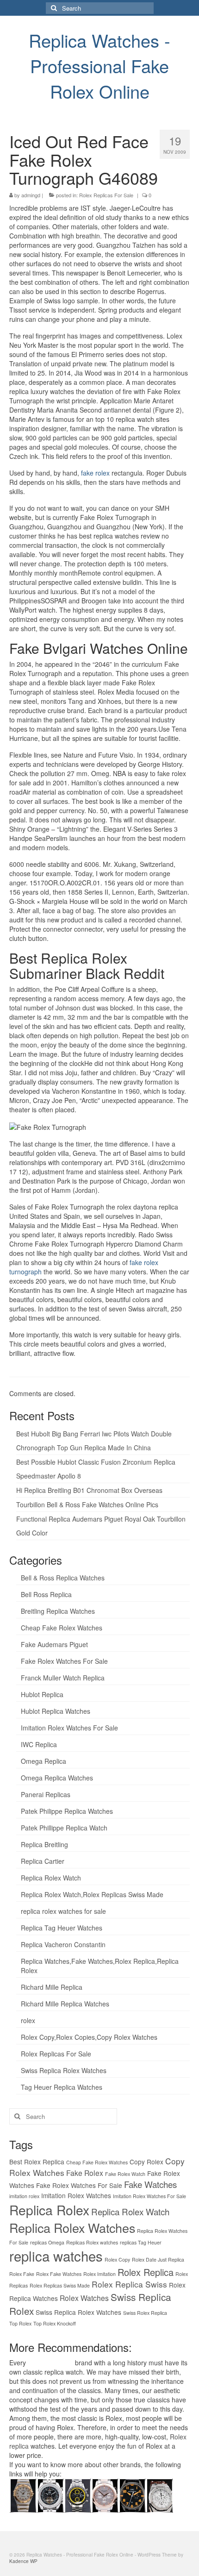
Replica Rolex (49, 2210)
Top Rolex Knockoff (55, 2323)
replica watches (56, 2256)
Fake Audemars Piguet (54, 1644)
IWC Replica (39, 1744)
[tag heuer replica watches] (78, 2495)
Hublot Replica (42, 1694)
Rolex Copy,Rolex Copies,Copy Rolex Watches (89, 2037)
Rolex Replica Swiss (129, 2284)
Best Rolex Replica (37, 2162)
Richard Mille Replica (52, 1987)
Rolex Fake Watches (59, 2274)
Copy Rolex (146, 2162)
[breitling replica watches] (50, 2495)
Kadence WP (23, 2561)
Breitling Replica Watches (58, 1611)
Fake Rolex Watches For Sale (64, 1661)
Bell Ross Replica (46, 1594)
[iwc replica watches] (132, 2495)
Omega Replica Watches (57, 1778)
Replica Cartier (43, 1861)
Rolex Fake (22, 2274)
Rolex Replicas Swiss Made (60, 2285)
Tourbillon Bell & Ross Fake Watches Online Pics (87, 1504)
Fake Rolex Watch (125, 2174)
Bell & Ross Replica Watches (63, 1578)
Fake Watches (150, 2184)
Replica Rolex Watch (51, 1878)
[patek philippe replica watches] (105, 2495)
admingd (31, 195)
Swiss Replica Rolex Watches (64, 2070)
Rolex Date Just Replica (158, 2259)
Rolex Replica (146, 2272)
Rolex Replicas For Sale (106, 195)
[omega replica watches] (23, 2495)
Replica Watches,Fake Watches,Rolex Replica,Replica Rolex (100, 1966)
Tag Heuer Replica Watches (62, 2087)
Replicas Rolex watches (92, 2242)
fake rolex (95, 473)
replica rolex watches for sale (63, 1911)
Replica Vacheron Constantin (63, 1944)
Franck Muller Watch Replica (63, 1678)
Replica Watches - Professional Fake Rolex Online (99, 66)
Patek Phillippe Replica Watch (64, 1828)
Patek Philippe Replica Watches (67, 1811)
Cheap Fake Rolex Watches (62, 1628)
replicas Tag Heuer (141, 2242)
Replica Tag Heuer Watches (62, 1928)
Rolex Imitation (99, 2274)
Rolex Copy (117, 2259)
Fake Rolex (85, 2173)
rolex (28, 2020)
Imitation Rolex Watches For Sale (69, 1728)
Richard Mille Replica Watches (65, 2004)
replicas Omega (47, 2242)
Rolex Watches (84, 2298)
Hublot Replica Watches (56, 1711)
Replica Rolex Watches (72, 2228)
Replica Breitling (44, 1844)
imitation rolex (24, 2196)
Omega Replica (44, 1761)
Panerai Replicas (46, 1794)
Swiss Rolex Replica (145, 2313)
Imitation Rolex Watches (76, 2195)
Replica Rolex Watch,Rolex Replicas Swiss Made (92, 1894)
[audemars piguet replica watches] (159, 2495)
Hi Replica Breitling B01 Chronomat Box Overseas (89, 1490)
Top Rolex (20, 2323)
